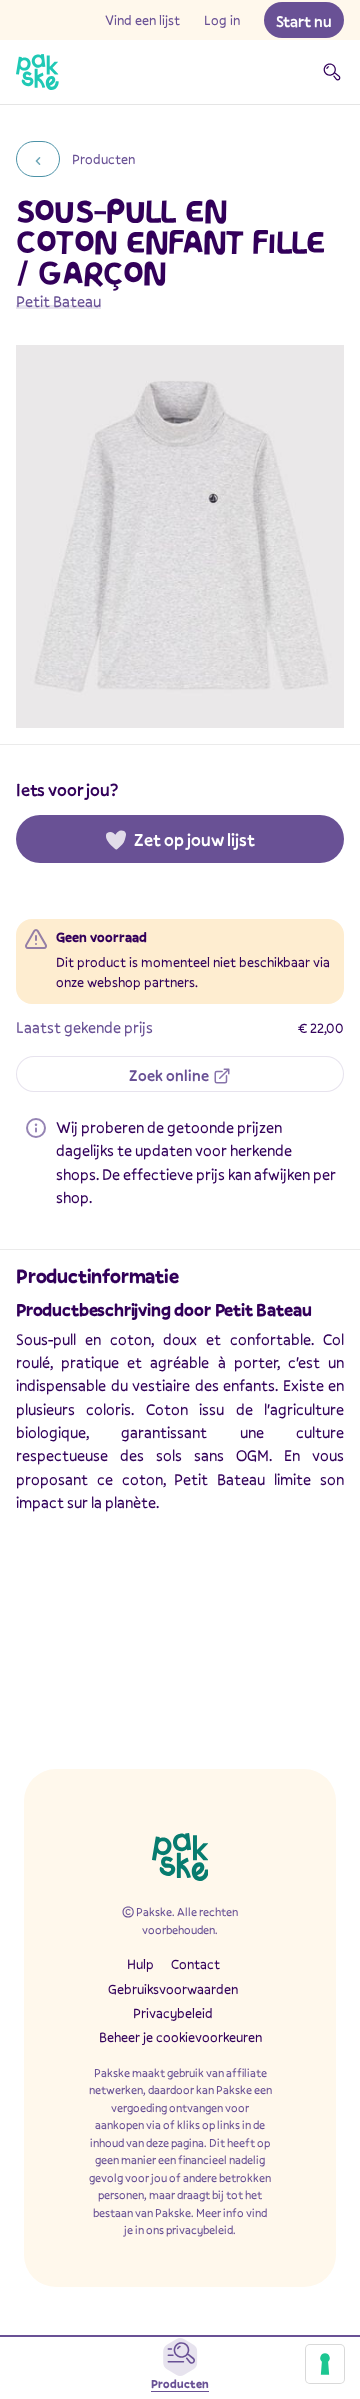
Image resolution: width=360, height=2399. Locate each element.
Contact (195, 1964)
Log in (222, 20)
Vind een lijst (142, 20)
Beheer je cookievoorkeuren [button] (180, 2037)
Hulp (140, 1964)
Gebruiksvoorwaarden (173, 1989)
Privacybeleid (173, 2013)
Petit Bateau (58, 301)
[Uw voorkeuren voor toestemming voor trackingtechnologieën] (325, 2364)
